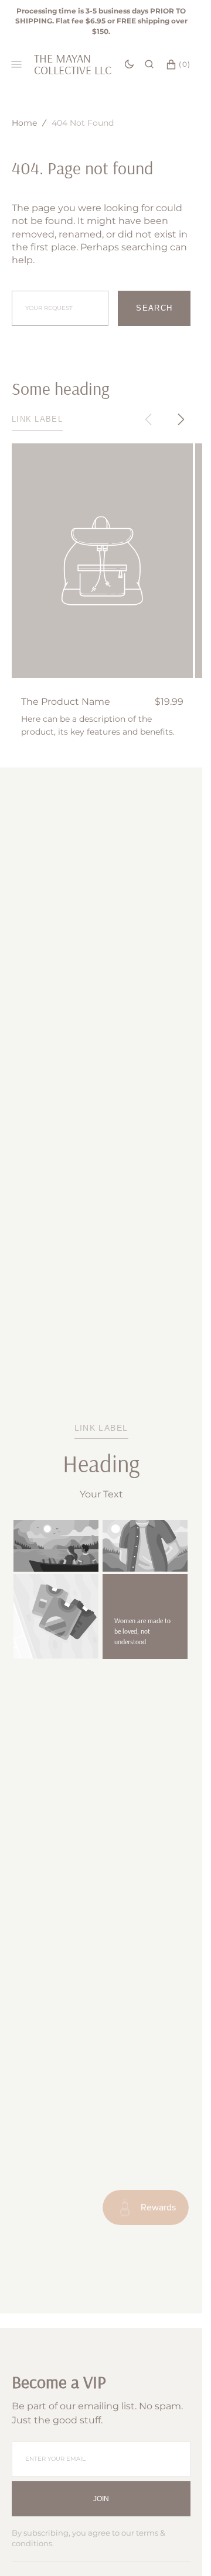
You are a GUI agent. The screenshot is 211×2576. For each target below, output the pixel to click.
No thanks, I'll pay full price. (154, 1329)
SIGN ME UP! (154, 1313)
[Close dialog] (200, 1241)
